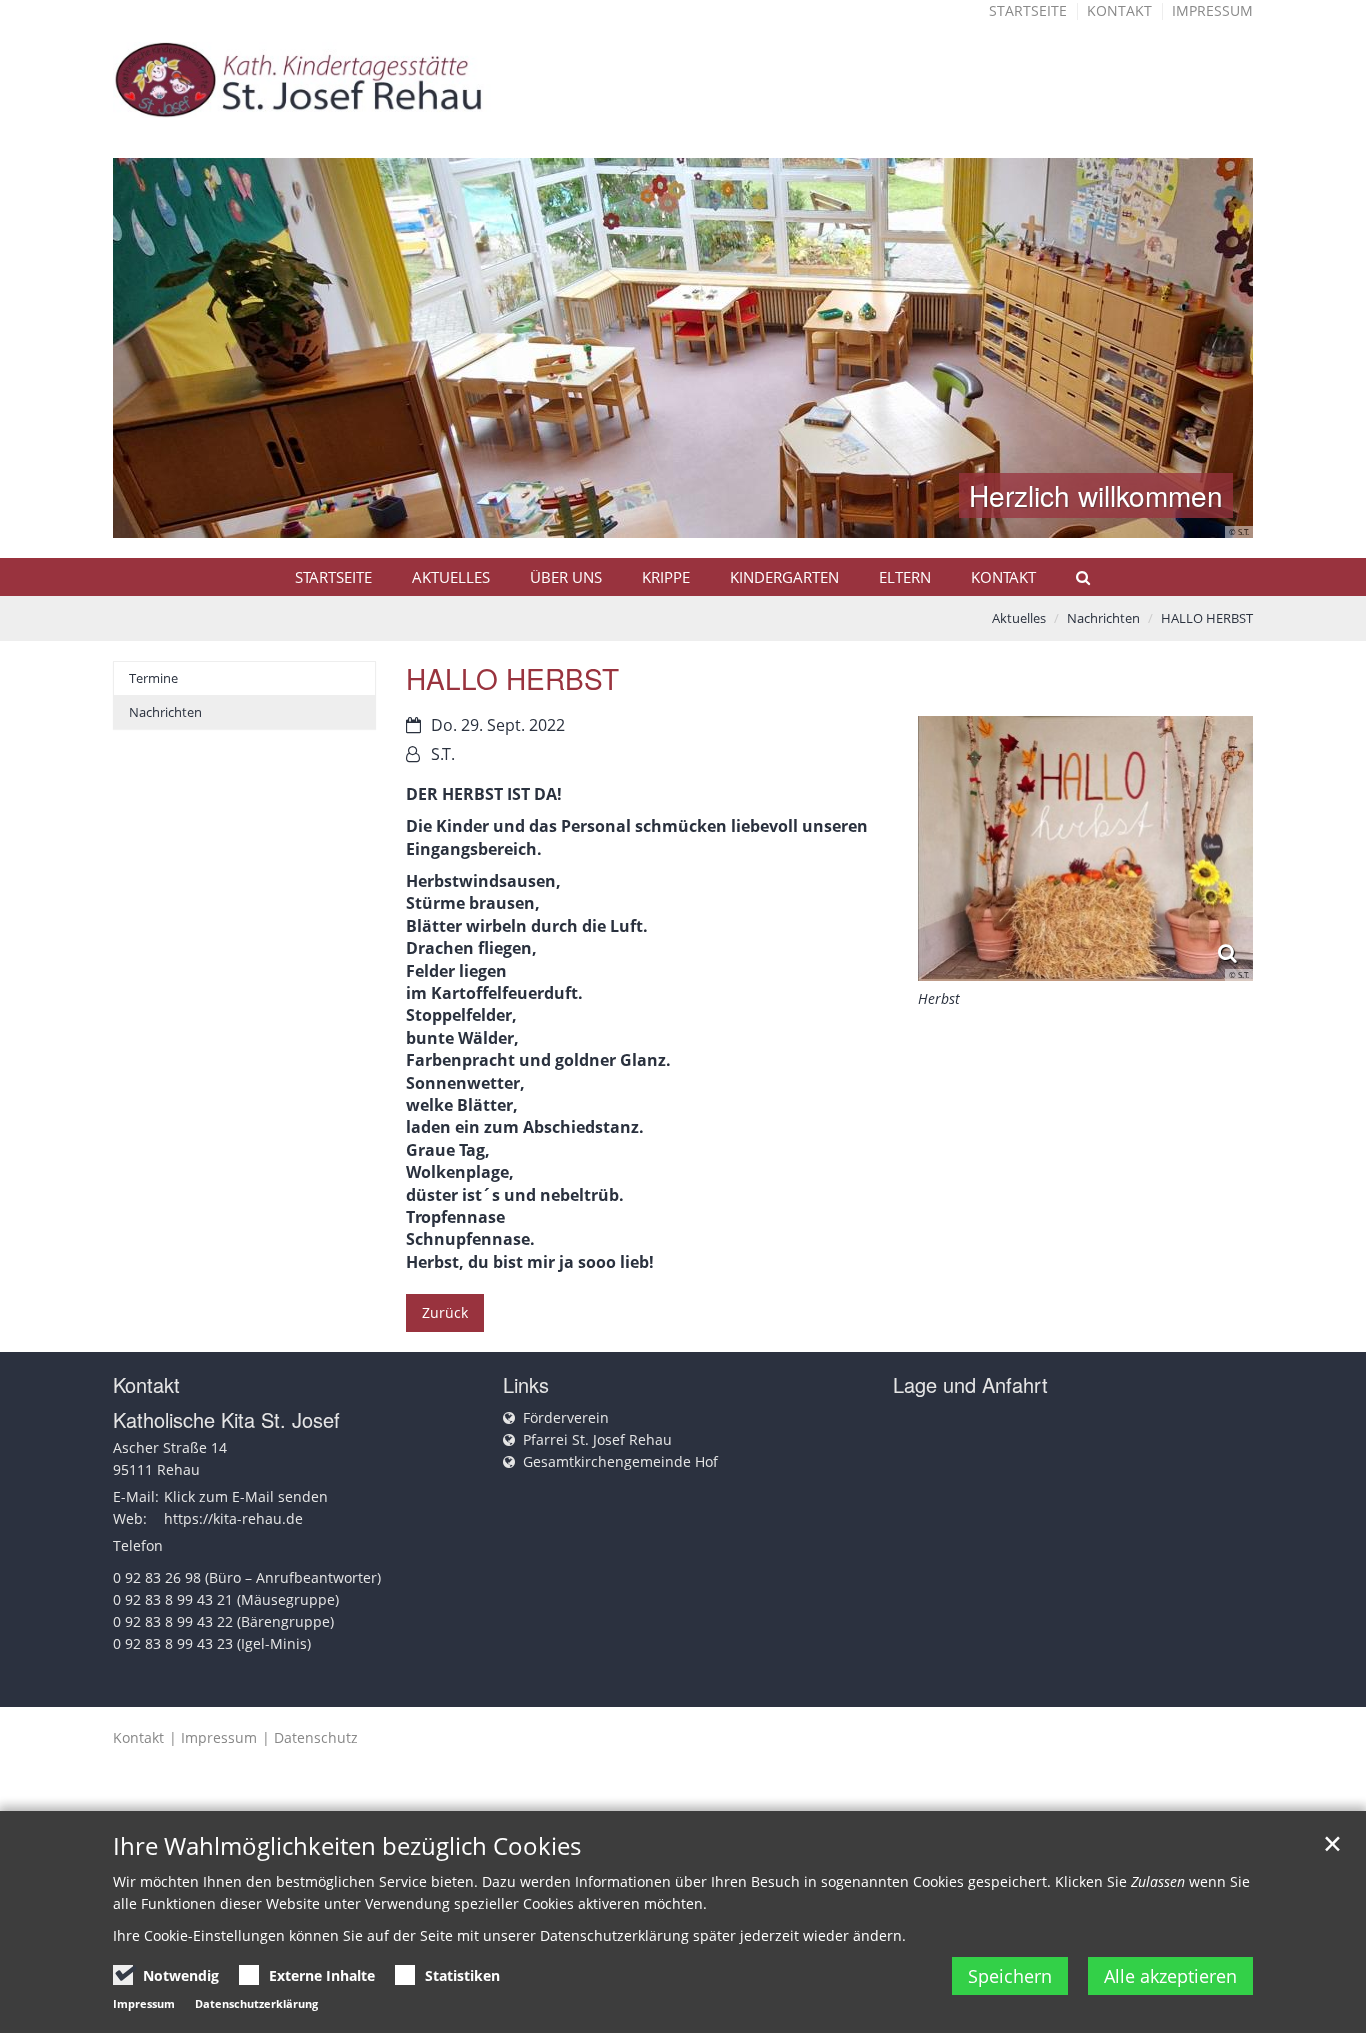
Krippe (666, 577)
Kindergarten (784, 577)
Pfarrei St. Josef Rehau (597, 1439)
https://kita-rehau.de (233, 1518)
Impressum (1212, 10)
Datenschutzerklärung (256, 2003)
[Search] (1074, 577)
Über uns (566, 577)
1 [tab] (653, 518)
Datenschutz (316, 1737)
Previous (163, 348)
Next (1203, 348)
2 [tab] (683, 518)
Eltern (905, 577)
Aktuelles (451, 577)
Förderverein (566, 1417)
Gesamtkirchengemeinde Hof (620, 1461)
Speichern (1010, 1976)
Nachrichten (1103, 618)
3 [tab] (713, 518)
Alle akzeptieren (1170, 1976)
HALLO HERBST (1207, 618)
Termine (153, 678)
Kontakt (1119, 10)
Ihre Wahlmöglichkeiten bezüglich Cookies (347, 1846)
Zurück (445, 1312)
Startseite (1028, 10)
